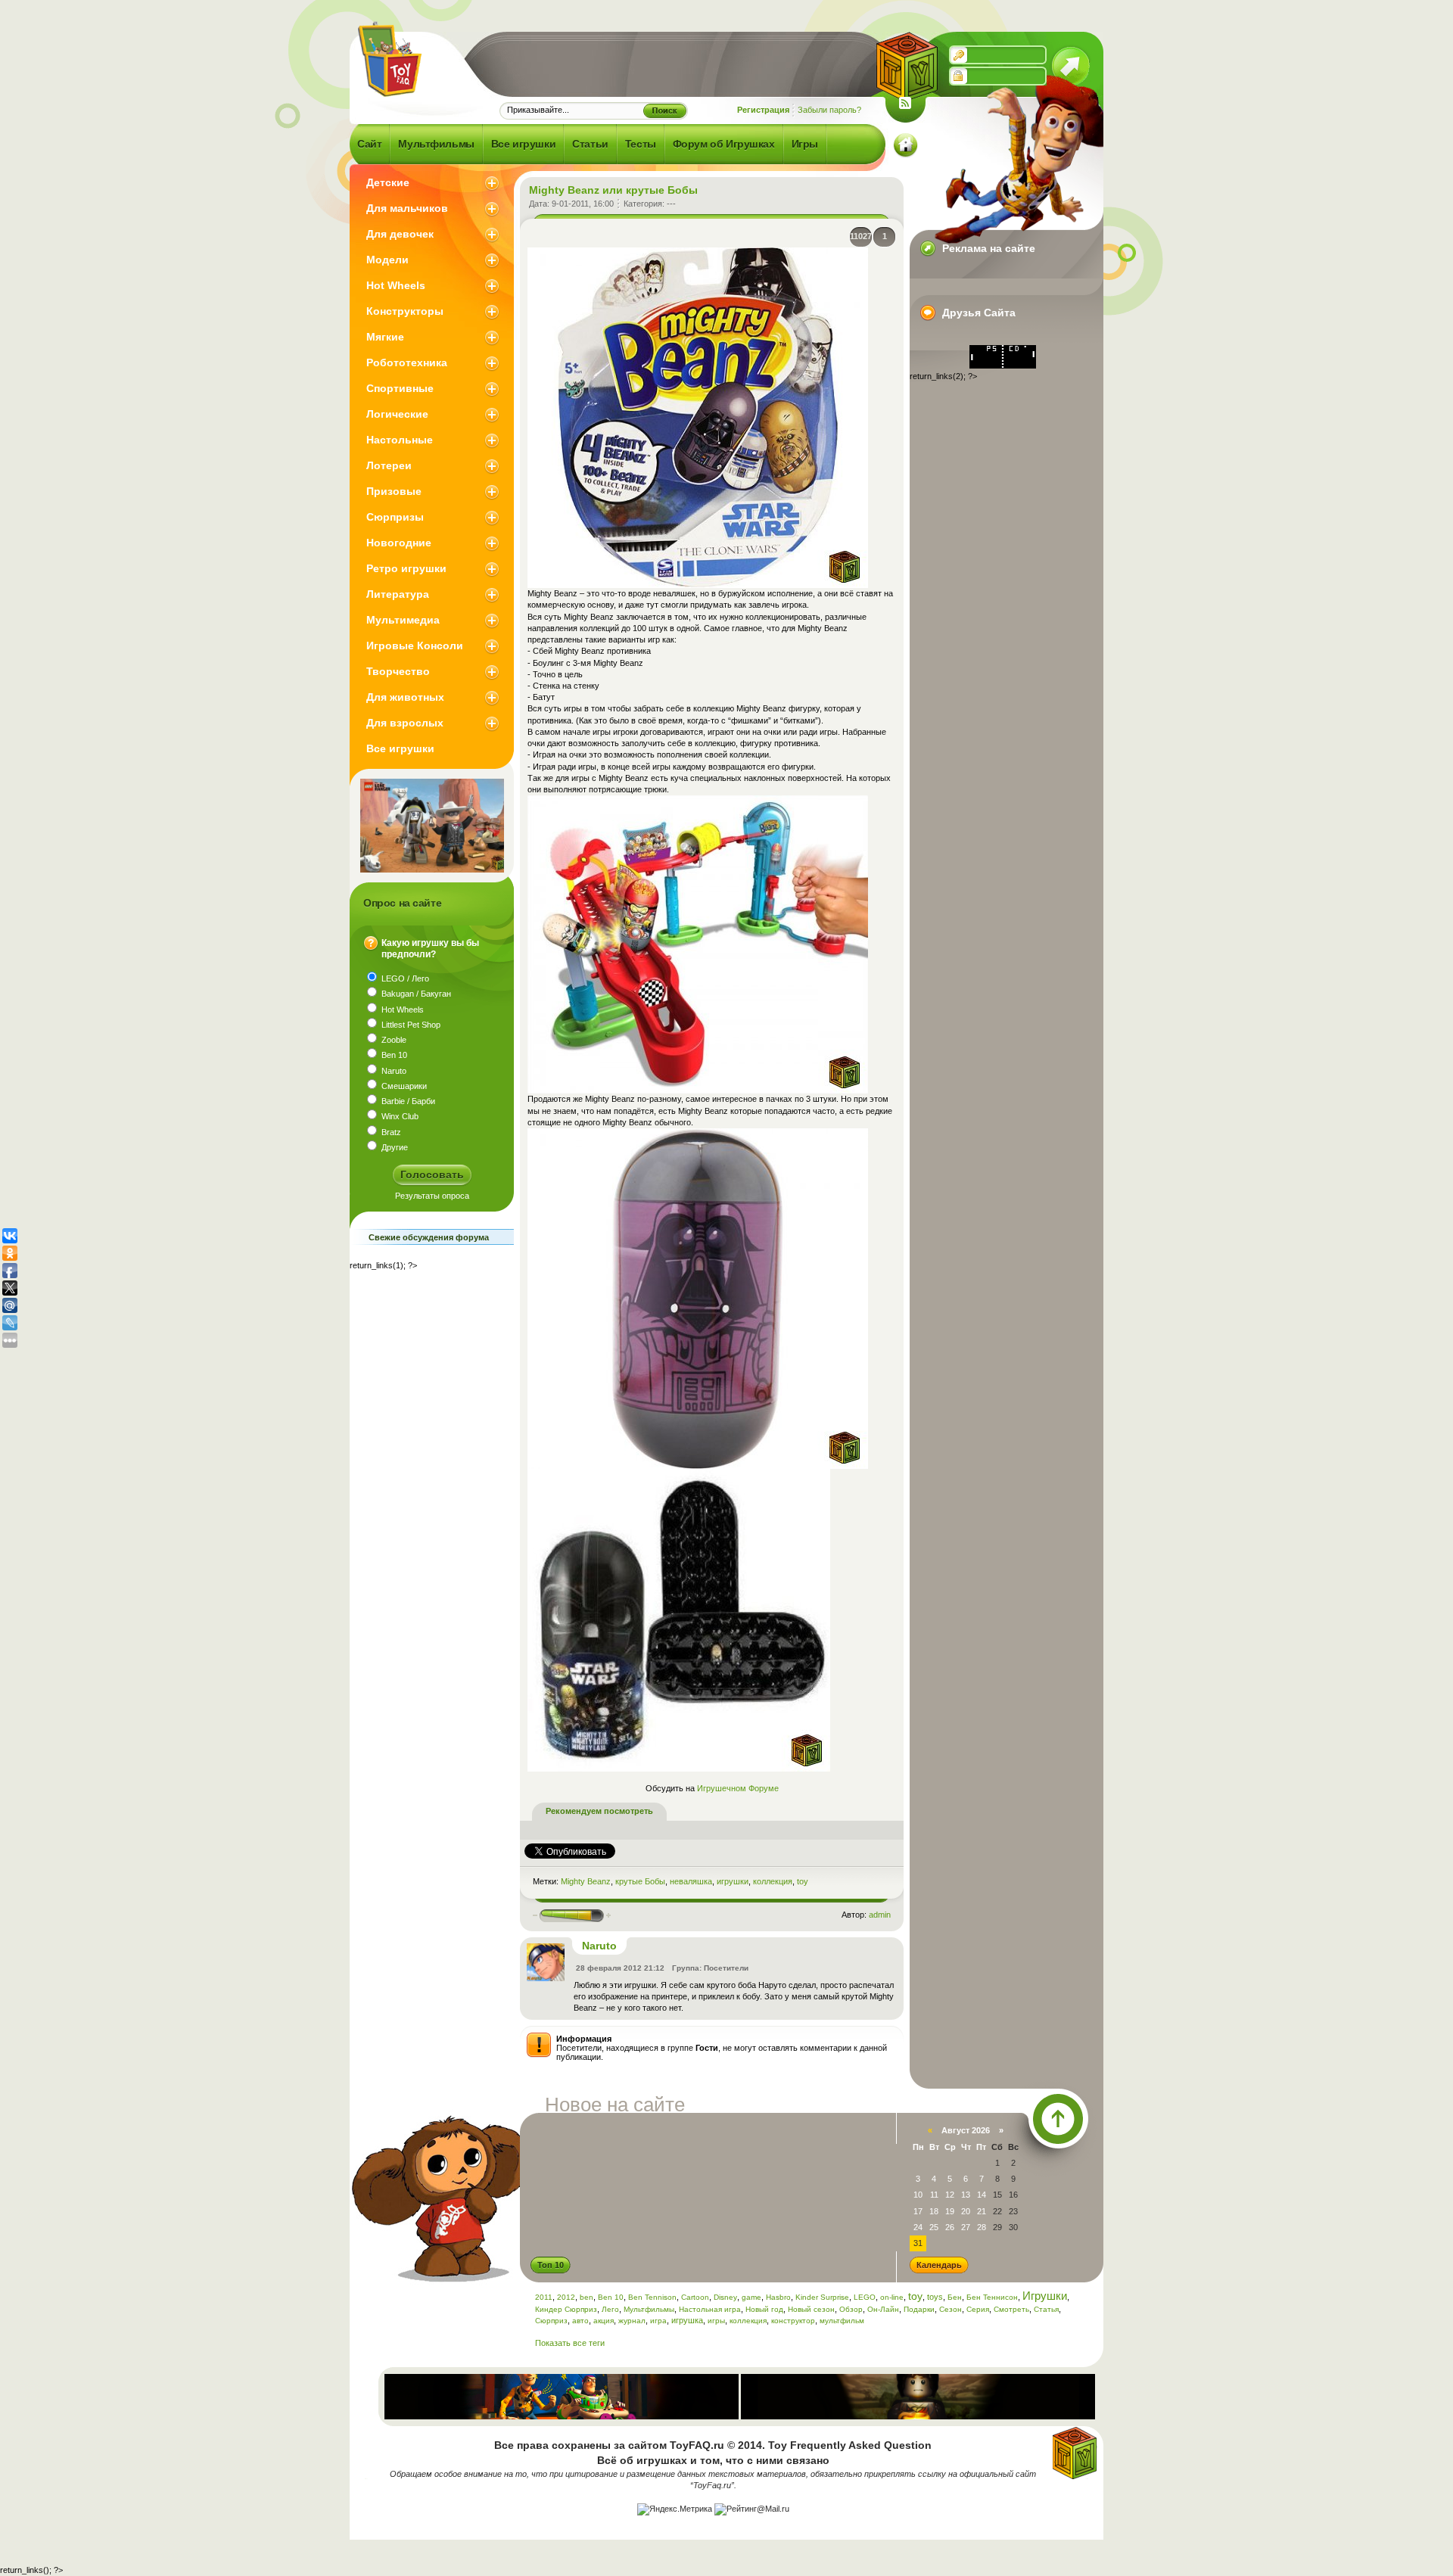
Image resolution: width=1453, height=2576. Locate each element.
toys (935, 2297)
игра (658, 2321)
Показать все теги (570, 2343)
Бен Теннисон (992, 2297)
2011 (544, 2297)
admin (880, 1915)
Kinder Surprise (822, 2297)
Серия (978, 2309)
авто (580, 2321)
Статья (1046, 2309)
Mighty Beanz (586, 1881)
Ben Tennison (652, 2297)
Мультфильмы (649, 2309)
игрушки (733, 1881)
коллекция (773, 1881)
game (751, 2297)
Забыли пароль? (829, 110)
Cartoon (695, 2297)
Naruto (599, 1946)
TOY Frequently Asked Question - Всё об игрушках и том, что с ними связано (388, 59)
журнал (632, 2321)
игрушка (687, 2320)
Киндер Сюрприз (566, 2309)
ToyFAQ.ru (697, 2445)
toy (803, 1881)
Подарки (919, 2309)
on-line (892, 2297)
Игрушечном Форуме (738, 1788)
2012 (566, 2297)
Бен (955, 2297)
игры (716, 2321)
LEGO (865, 2297)
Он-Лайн (883, 2309)
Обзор (851, 2309)
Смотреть (1011, 2309)
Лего (610, 2309)
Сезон (951, 2309)
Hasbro (778, 2297)
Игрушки (1045, 2296)
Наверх (1058, 2119)
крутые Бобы (640, 1881)
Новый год (764, 2309)
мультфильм (842, 2321)
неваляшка (691, 1881)
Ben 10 (611, 2297)
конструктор (793, 2321)
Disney (725, 2297)
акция (604, 2321)
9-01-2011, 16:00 (583, 204)
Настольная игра (710, 2309)
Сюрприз (551, 2321)
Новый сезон (811, 2309)
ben (586, 2297)
